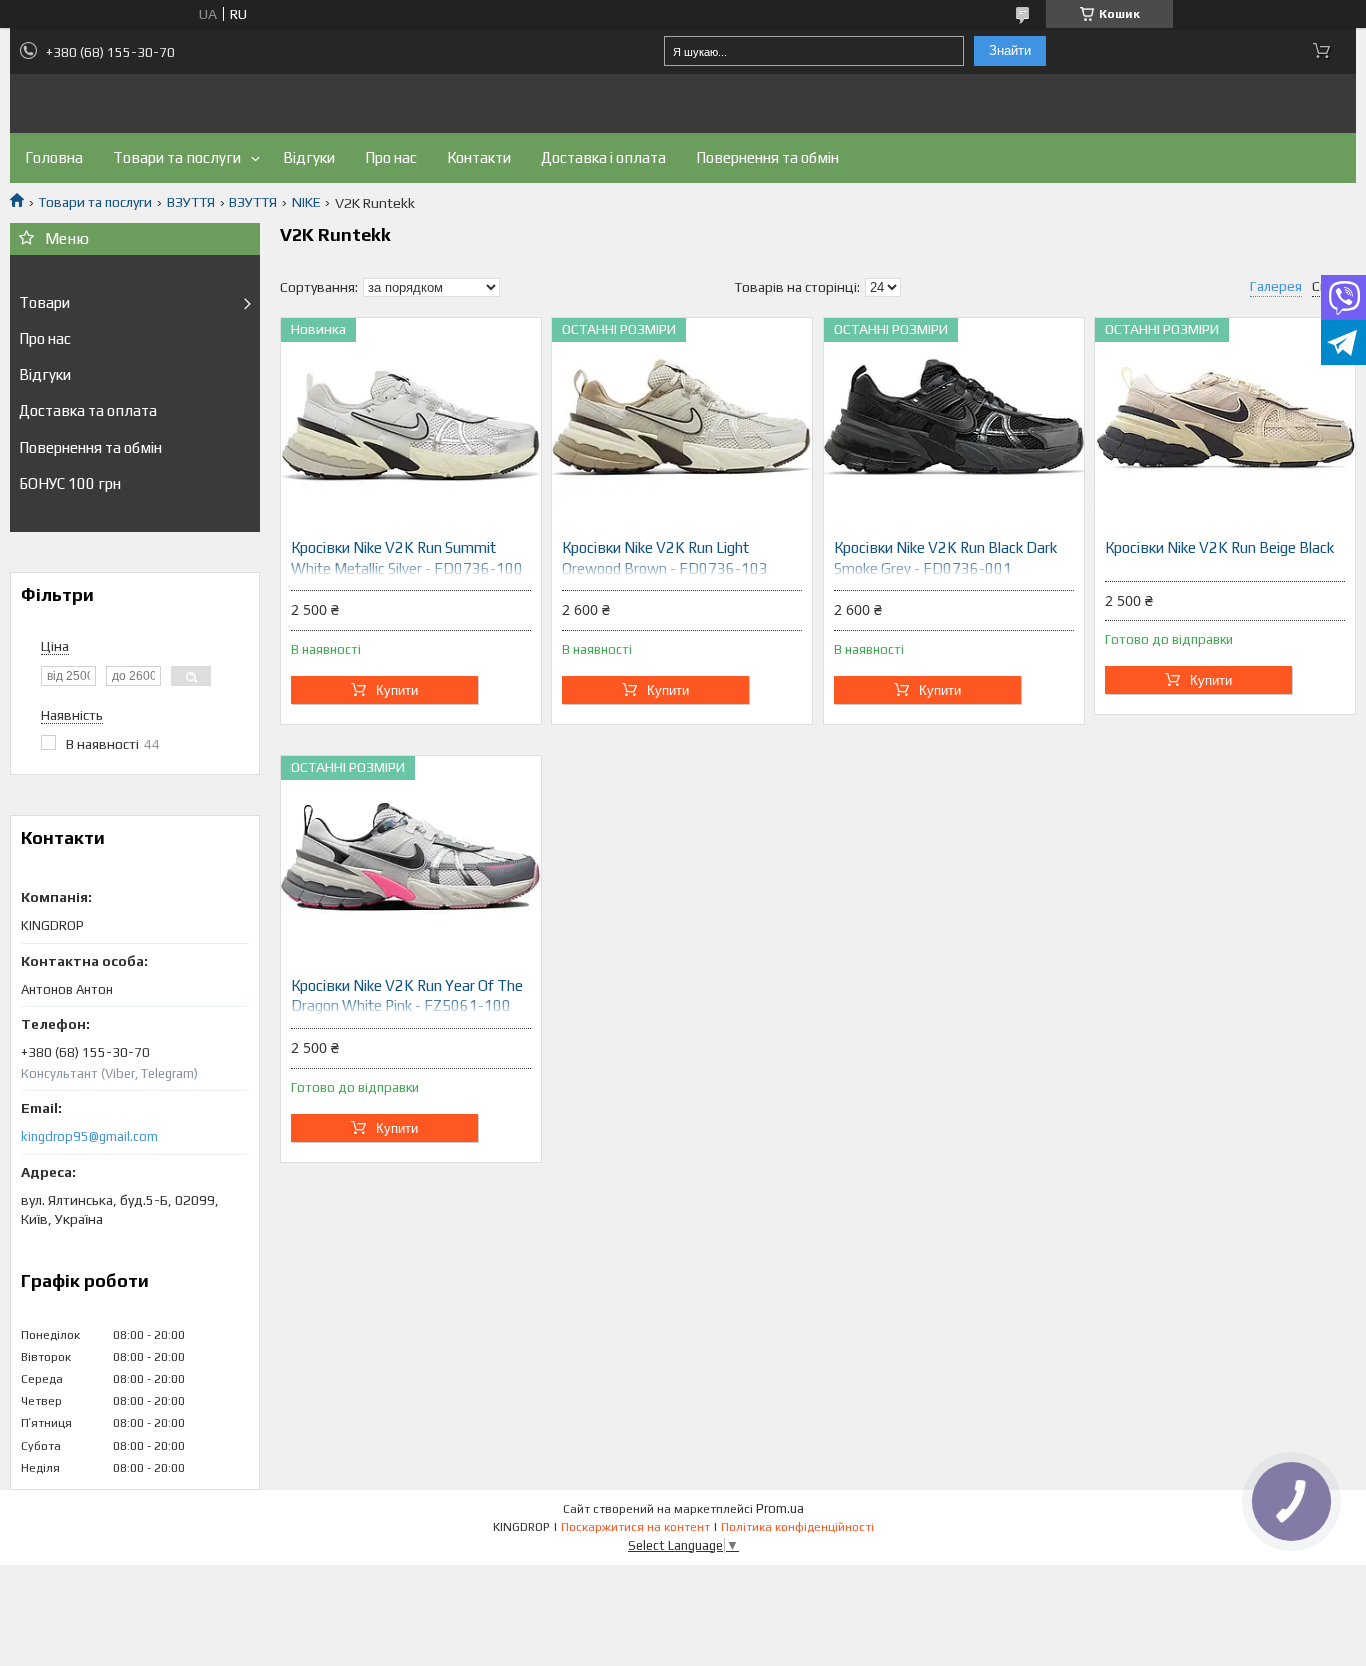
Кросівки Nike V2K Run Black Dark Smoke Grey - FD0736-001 (945, 557)
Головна (54, 157)
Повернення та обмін (767, 157)
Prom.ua (780, 1508)
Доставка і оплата (603, 157)
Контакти (479, 157)
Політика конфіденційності (797, 1527)
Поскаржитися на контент (635, 1527)
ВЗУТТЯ (191, 202)
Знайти (1010, 50)
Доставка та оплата (88, 410)
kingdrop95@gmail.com (89, 1136)
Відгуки (309, 157)
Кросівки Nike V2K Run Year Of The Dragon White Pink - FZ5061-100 (407, 995)
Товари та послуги (177, 157)
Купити (397, 690)
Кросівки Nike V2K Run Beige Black (1219, 547)
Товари (44, 302)
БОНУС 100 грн (70, 483)
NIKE (306, 202)
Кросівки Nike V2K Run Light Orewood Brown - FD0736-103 (665, 557)
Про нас (391, 157)
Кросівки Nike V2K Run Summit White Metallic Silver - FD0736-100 (407, 557)
